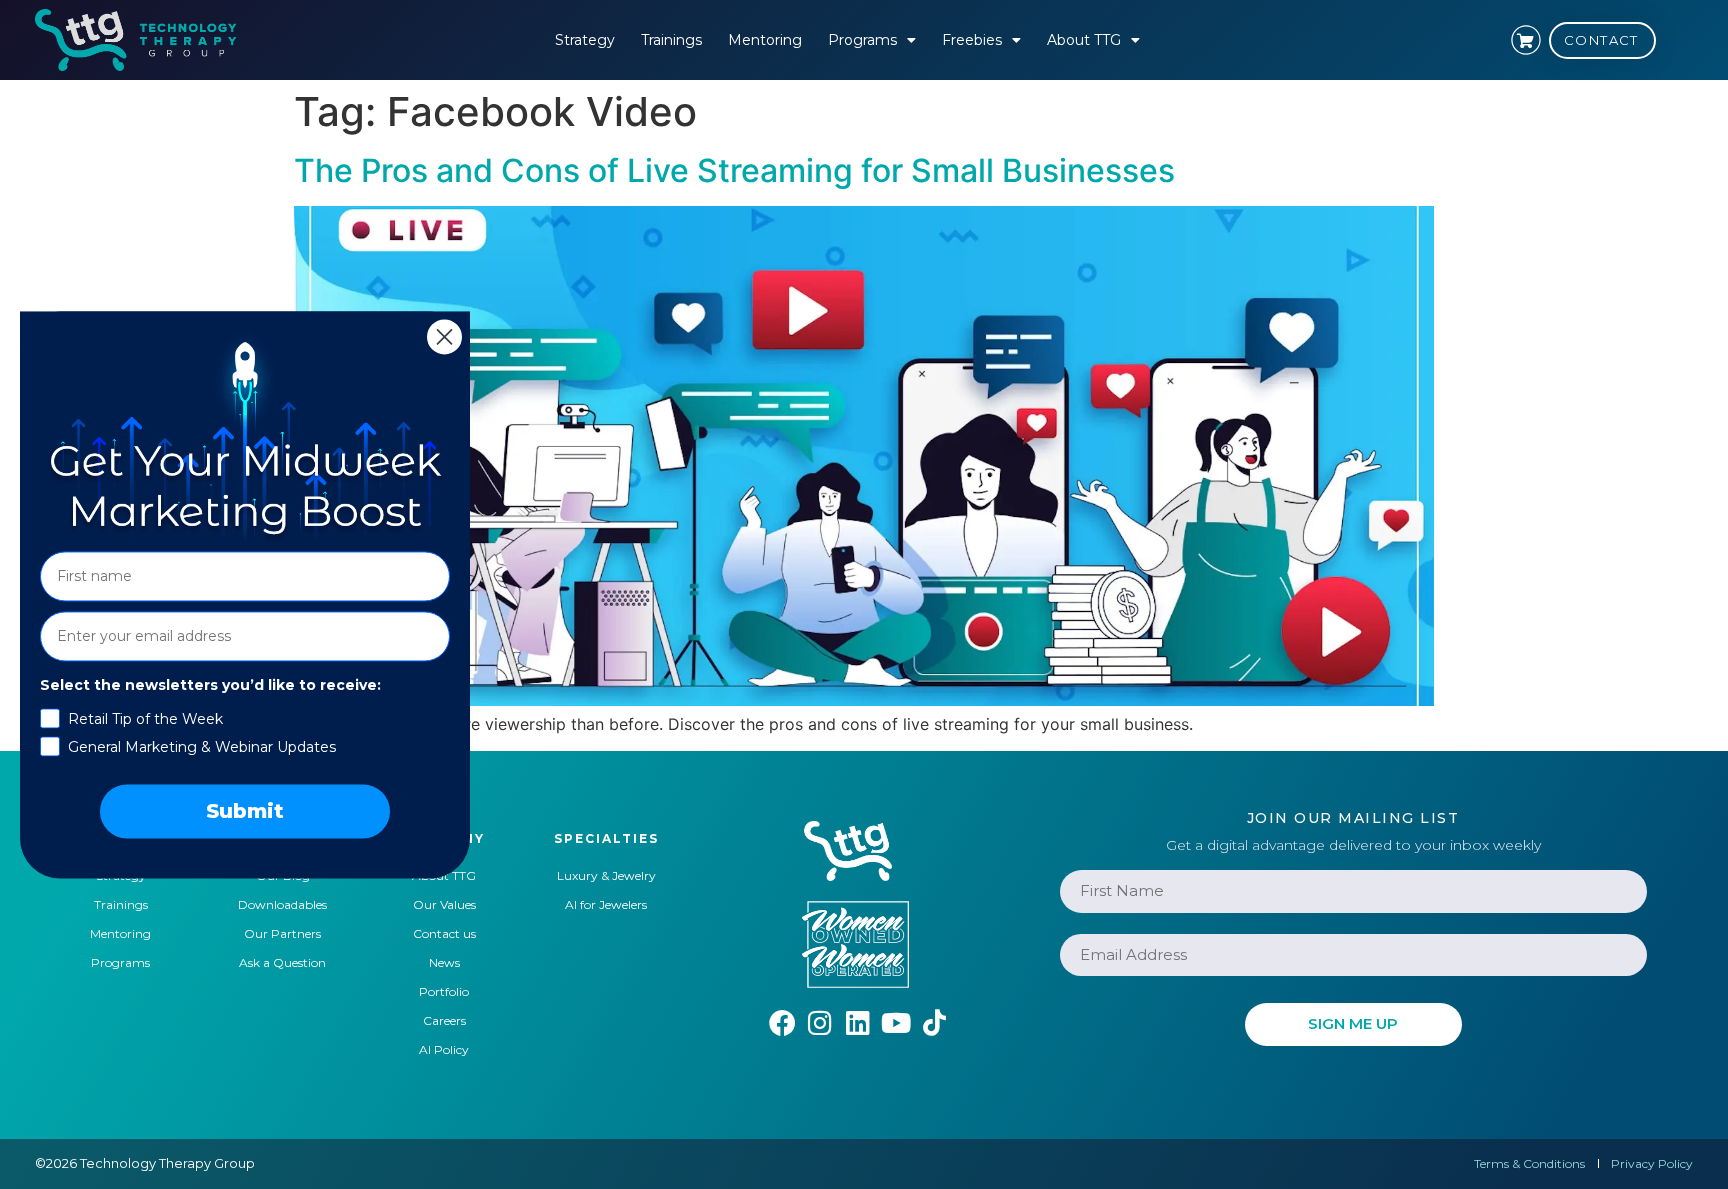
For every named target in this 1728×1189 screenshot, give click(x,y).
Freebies (972, 40)
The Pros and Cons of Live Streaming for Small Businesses (734, 170)
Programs (862, 40)
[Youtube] (896, 1022)
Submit (245, 811)
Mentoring (765, 40)
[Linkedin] (858, 1022)
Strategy (585, 40)
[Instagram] (820, 1022)
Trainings (671, 40)
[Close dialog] (444, 336)
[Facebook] (782, 1022)
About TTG (1084, 40)
